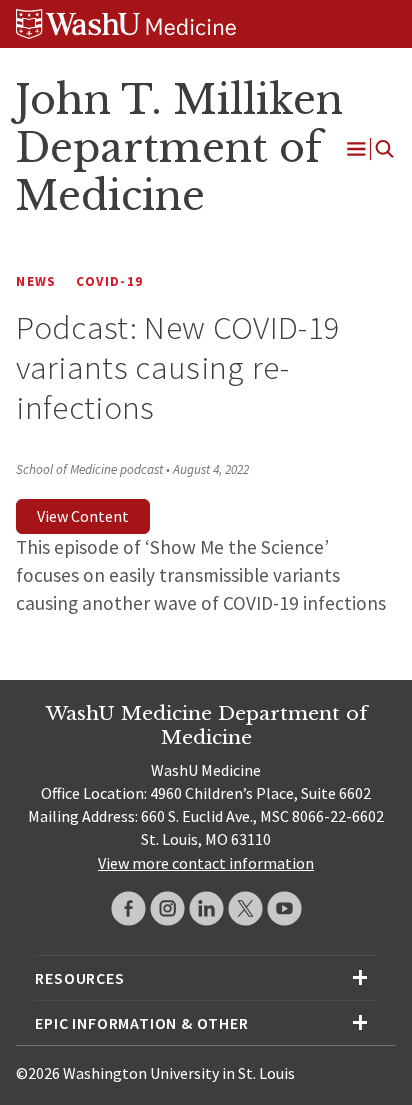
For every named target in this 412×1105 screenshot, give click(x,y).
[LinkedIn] (206, 908)
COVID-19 (110, 281)
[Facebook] (128, 908)
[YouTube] (284, 908)
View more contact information (206, 863)
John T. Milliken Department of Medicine (179, 148)
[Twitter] (245, 908)
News (36, 281)
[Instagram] (167, 908)
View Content (83, 516)
